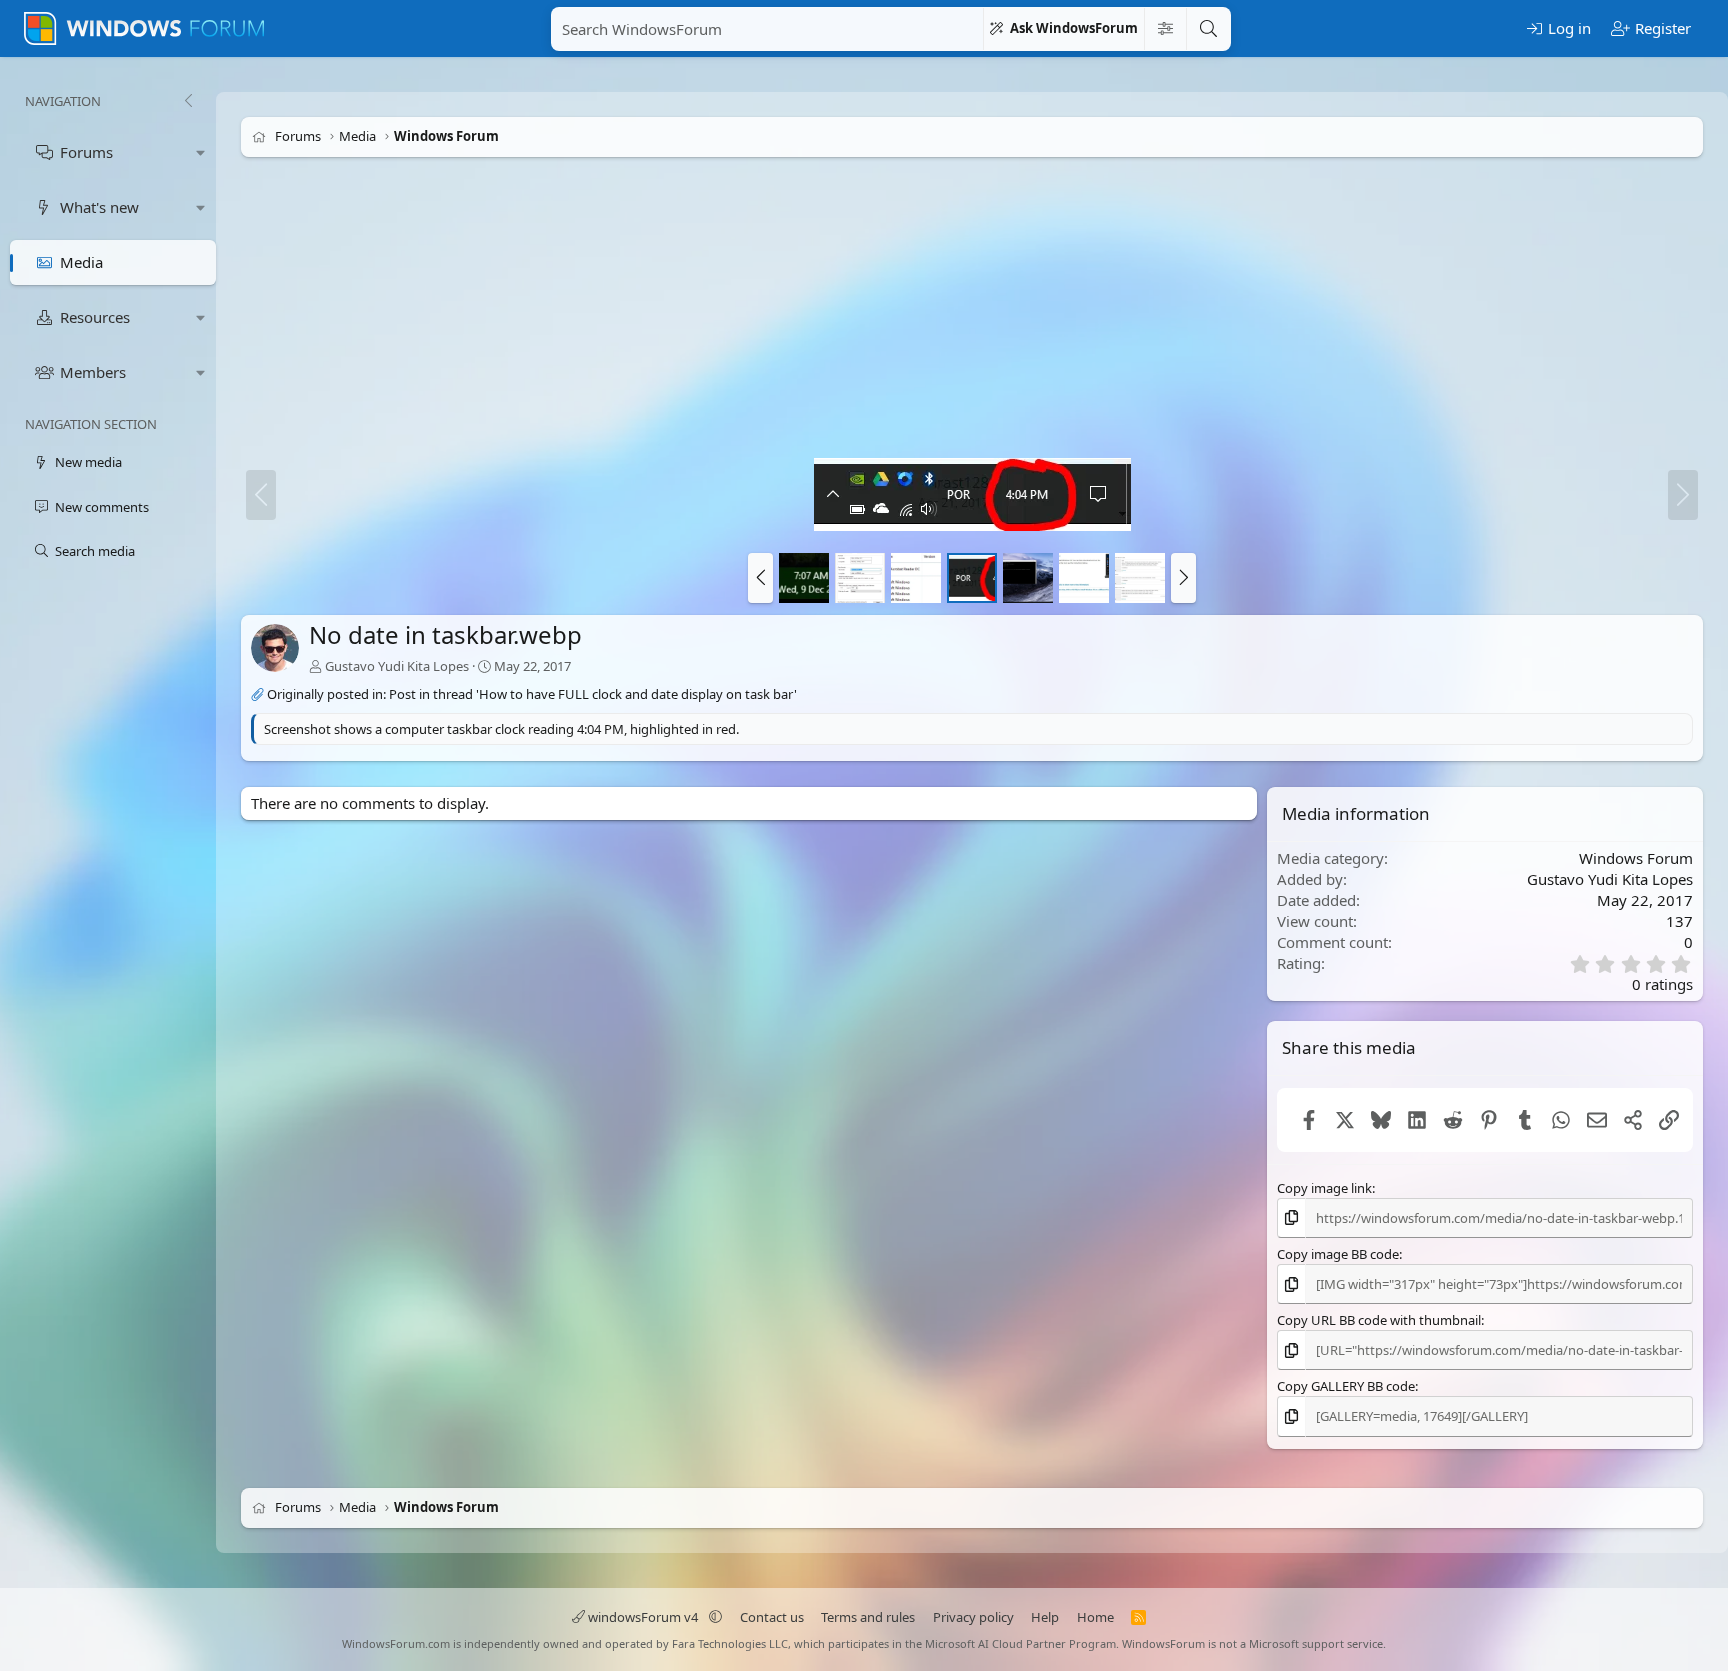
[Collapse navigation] (188, 101)
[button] (201, 152)
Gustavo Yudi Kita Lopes (397, 665)
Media (81, 262)
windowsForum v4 (643, 1617)
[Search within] (1165, 29)
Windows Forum (1636, 858)
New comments (102, 507)
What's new (99, 207)
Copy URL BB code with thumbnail (1379, 1320)
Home (1095, 1617)
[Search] (1208, 29)
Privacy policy (973, 1617)
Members (93, 372)
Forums (86, 152)
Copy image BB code (1338, 1254)
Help (1045, 1617)
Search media (95, 551)
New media (88, 462)
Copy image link (1324, 1188)
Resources (95, 317)
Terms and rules (868, 1617)
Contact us (772, 1617)
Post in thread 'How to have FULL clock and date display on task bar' (593, 694)
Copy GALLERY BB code (1346, 1386)
